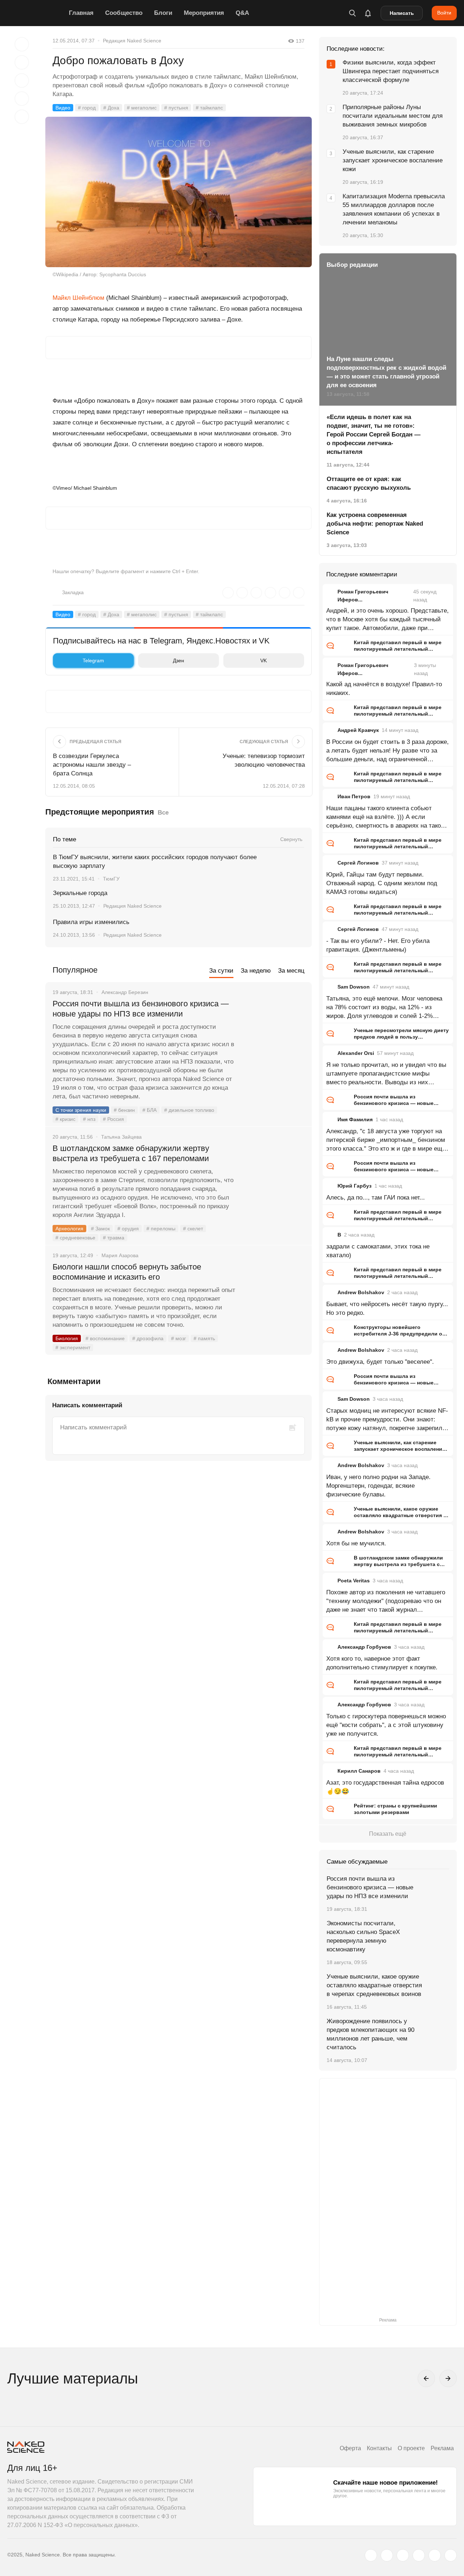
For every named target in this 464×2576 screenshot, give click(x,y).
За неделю (256, 971)
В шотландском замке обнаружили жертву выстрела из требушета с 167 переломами (131, 1153)
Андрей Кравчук (358, 730)
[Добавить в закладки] (22, 44)
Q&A (242, 13)
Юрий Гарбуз (355, 1186)
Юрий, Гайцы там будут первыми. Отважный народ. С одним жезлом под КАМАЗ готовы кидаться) (382, 883)
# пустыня (176, 108)
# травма (114, 1238)
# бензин (124, 1110)
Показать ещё (388, 1834)
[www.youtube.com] (403, 2555)
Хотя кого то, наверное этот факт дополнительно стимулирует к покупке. (382, 1663)
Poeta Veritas (354, 1581)
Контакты (379, 2448)
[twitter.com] (371, 2555)
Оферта (350, 2448)
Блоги (163, 13)
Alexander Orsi (356, 1053)
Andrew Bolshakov (361, 1292)
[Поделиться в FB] (22, 62)
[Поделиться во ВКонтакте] (22, 117)
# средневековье (75, 1238)
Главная (81, 13)
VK (264, 660)
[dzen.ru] (419, 2555)
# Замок (100, 1229)
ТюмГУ (111, 879)
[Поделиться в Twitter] (22, 80)
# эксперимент (73, 1347)
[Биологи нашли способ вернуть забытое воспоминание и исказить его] (274, 1294)
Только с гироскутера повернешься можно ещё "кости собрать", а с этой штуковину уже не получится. (386, 1725)
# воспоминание (105, 1338)
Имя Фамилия (355, 1119)
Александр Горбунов (364, 1647)
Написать (402, 13)
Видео (63, 108)
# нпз (89, 1119)
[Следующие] (448, 2378)
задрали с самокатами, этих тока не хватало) (378, 1251)
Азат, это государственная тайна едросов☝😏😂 (385, 1787)
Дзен (179, 660)
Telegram (93, 660)
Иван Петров (354, 796)
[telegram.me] (435, 2555)
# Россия (113, 1119)
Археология (69, 1229)
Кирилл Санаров (359, 1771)
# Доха (111, 108)
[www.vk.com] (387, 2555)
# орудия (128, 1229)
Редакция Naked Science (132, 41)
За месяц (291, 971)
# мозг (179, 1338)
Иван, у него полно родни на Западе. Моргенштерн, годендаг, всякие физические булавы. (378, 1486)
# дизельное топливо (189, 1110)
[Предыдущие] (426, 2378)
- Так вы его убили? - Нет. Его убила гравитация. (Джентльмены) (378, 945)
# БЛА (150, 1110)
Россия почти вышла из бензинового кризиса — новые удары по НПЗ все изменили (141, 1009)
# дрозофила (148, 1338)
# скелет (193, 1229)
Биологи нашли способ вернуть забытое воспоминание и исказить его (127, 1272)
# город (87, 108)
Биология (67, 1338)
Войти (444, 13)
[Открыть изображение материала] (179, 192)
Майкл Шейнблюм (78, 298)
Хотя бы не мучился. (356, 1543)
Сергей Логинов (358, 863)
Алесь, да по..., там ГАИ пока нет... (376, 1198)
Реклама (442, 2448)
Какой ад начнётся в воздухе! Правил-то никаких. (384, 689)
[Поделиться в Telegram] (22, 99)
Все (163, 813)
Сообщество (124, 13)
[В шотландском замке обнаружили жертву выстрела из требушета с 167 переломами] (274, 1176)
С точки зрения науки (81, 1110)
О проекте (411, 2448)
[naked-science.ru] (451, 2555)
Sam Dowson (354, 987)
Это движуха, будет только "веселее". (380, 1362)
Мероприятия (204, 13)
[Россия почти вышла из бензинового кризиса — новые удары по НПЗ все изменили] (274, 1031)
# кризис (65, 1119)
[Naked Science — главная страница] (36, 13)
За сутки (221, 971)
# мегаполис (142, 108)
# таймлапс (209, 108)
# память (204, 1338)
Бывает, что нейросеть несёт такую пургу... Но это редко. (387, 1308)
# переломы (161, 1229)
